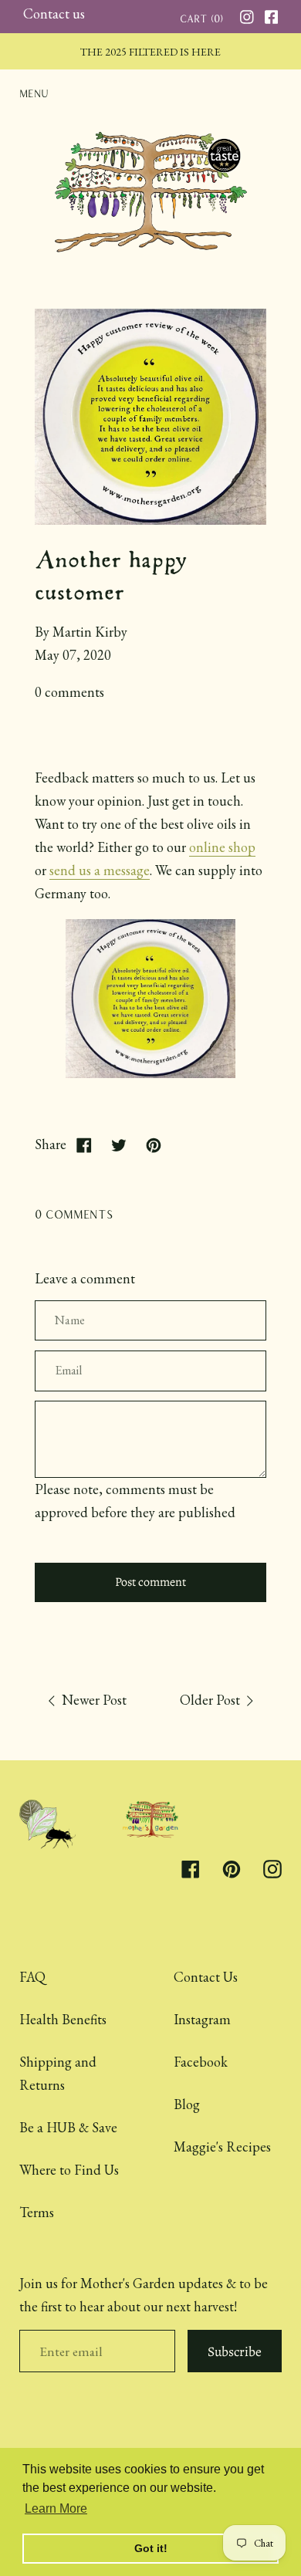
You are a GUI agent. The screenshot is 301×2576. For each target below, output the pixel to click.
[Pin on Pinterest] (153, 1145)
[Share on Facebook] (84, 1145)
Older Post (211, 1700)
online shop (222, 847)
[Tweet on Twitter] (118, 1145)
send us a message (100, 870)
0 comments (69, 692)
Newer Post (93, 1700)
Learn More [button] (56, 2508)
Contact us (54, 14)
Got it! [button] (151, 2548)
